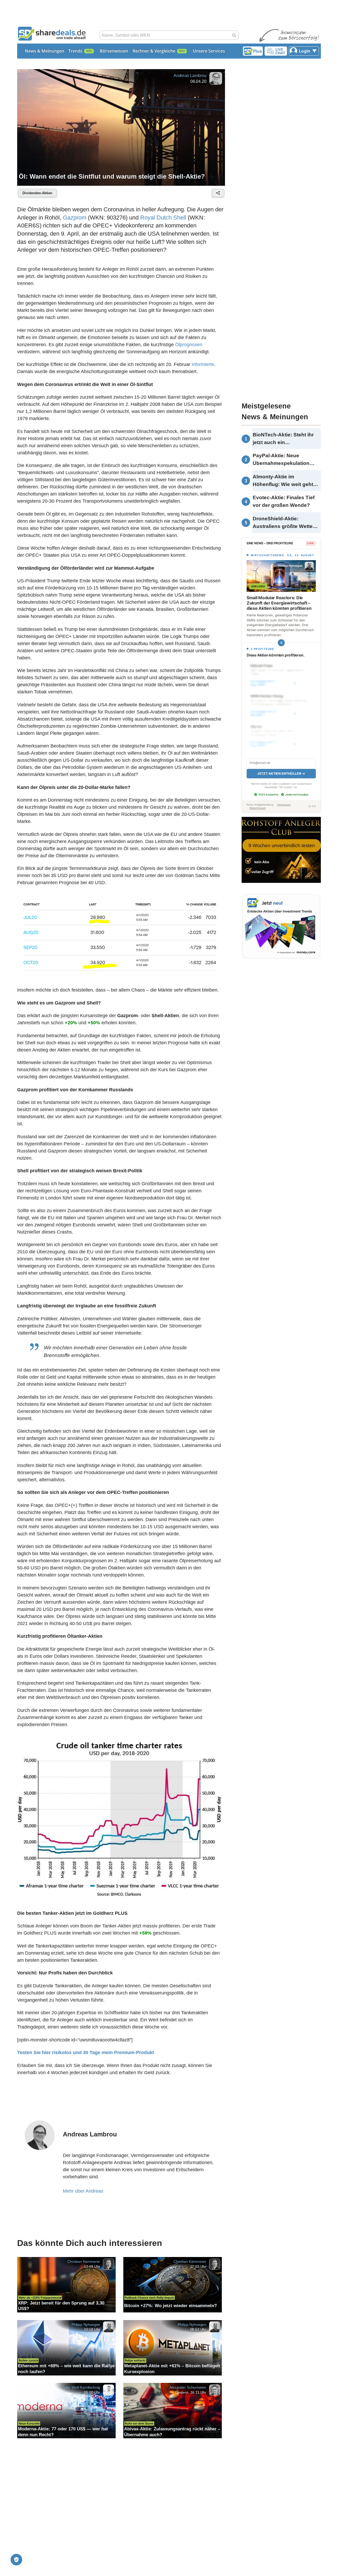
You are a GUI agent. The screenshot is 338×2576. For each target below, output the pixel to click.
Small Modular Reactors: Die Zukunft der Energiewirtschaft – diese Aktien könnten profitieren (279, 603)
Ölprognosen (189, 345)
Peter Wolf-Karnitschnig (81, 2387)
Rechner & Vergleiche (154, 51)
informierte (203, 364)
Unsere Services (209, 51)
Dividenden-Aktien (37, 193)
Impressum (284, 805)
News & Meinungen (44, 51)
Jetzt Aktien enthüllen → (281, 773)
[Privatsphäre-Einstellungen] (16, 2560)
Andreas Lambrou (190, 76)
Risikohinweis (258, 808)
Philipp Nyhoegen (86, 2324)
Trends (75, 51)
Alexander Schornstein (188, 2387)
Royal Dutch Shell (163, 218)
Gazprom (75, 218)
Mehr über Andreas (83, 2191)
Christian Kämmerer (84, 2261)
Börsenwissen (114, 51)
